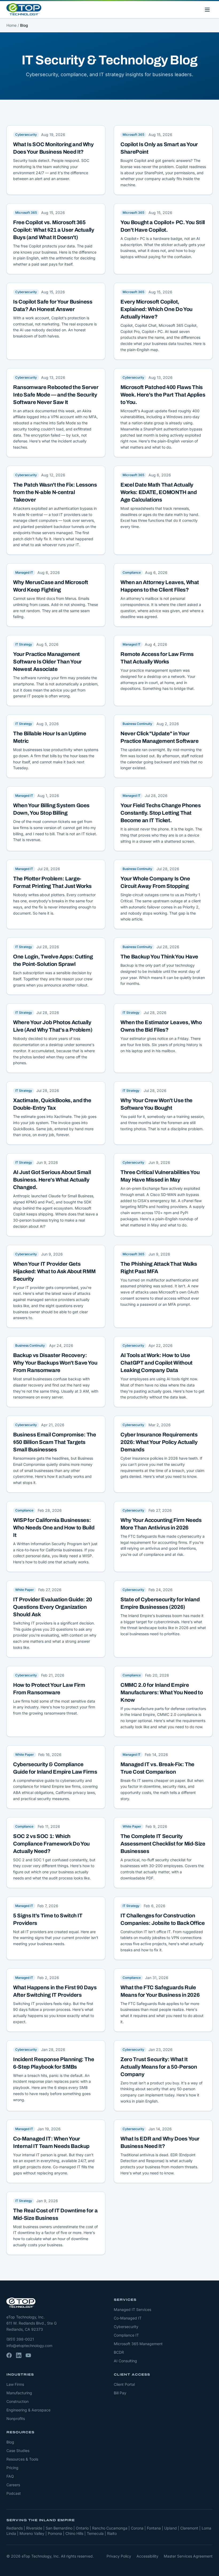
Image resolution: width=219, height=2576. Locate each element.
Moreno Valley (32, 2533)
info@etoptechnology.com (29, 2346)
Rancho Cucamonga (110, 2528)
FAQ (10, 2476)
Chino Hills (74, 2533)
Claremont (189, 2528)
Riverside (34, 2528)
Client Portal (124, 2384)
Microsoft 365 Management (138, 2344)
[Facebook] (9, 2355)
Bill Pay (120, 2393)
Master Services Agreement (188, 2556)
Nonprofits (16, 2418)
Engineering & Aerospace (28, 2410)
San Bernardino (59, 2528)
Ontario (82, 2528)
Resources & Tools (22, 2459)
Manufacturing (19, 2393)
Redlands (15, 2528)
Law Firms (15, 2384)
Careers (13, 2485)
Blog (10, 2442)
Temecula (95, 2533)
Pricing (12, 2468)
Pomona (55, 2533)
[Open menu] (207, 10)
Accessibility (147, 2556)
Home (11, 25)
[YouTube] (28, 2355)
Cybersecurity (126, 2327)
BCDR (119, 2352)
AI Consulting (125, 2361)
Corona (137, 2528)
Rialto (112, 2533)
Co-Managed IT (128, 2318)
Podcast (14, 2493)
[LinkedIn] (19, 2355)
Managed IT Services (132, 2309)
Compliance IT (126, 2335)
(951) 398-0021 (20, 2339)
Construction (17, 2401)
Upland (171, 2528)
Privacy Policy (119, 2556)
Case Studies (18, 2451)
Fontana (154, 2528)
